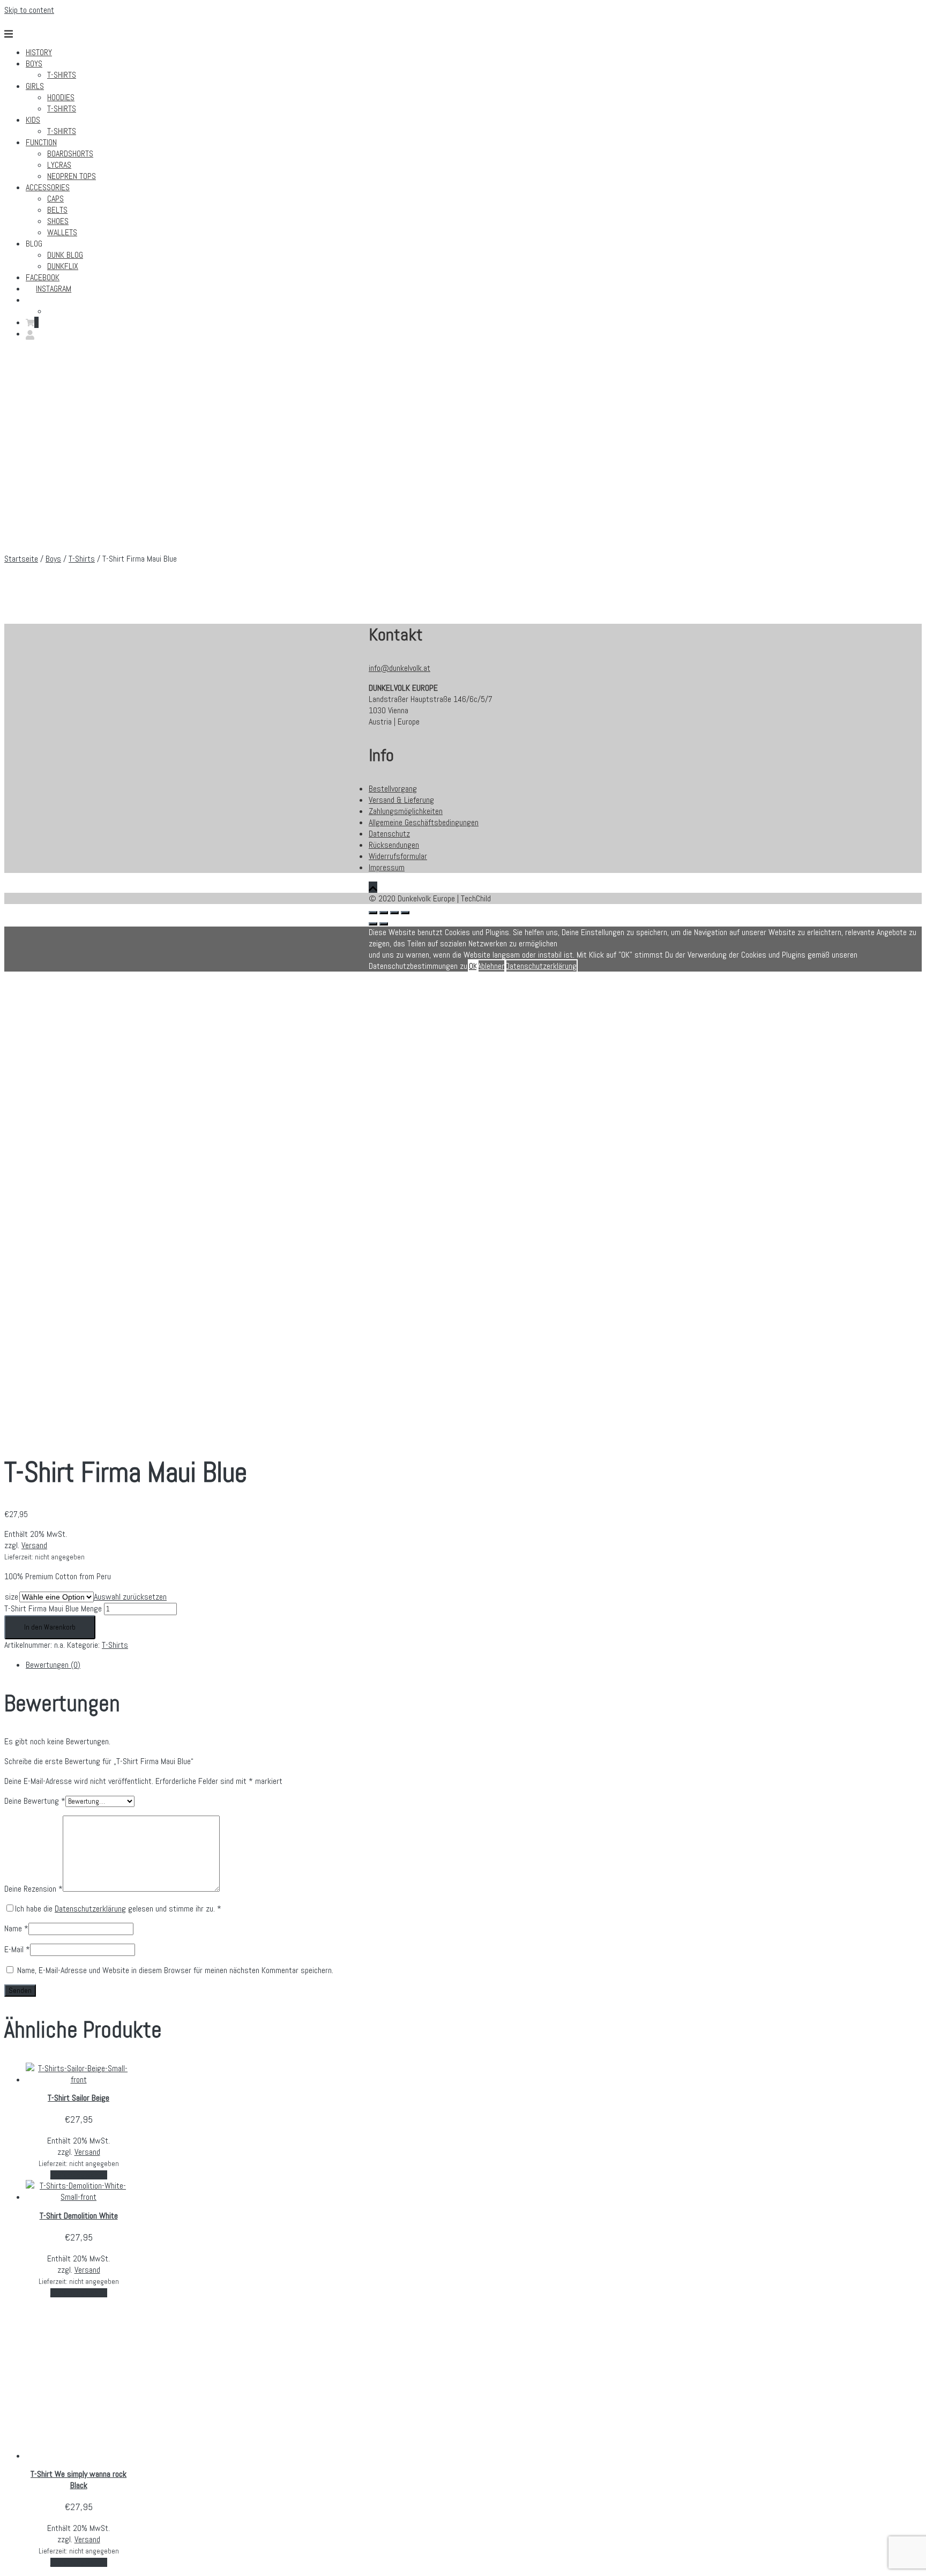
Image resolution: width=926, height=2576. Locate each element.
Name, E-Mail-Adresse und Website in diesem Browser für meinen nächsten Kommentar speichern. (175, 1970)
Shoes (58, 221)
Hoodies (61, 97)
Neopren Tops (72, 176)
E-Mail (17, 1949)
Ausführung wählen (79, 2175)
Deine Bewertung (35, 1801)
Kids (33, 120)
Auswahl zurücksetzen (130, 1597)
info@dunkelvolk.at (399, 668)
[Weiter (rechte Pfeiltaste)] (384, 924)
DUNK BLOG (65, 255)
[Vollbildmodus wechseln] (394, 913)
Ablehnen (491, 966)
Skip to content (29, 10)
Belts (57, 210)
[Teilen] (384, 913)
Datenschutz (389, 834)
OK (473, 966)
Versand (34, 1545)
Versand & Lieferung (401, 800)
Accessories (48, 187)
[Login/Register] (30, 334)
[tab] (197, 1665)
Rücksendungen (394, 845)
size (12, 1597)
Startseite (21, 559)
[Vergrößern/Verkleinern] (405, 913)
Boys (34, 64)
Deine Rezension (33, 1889)
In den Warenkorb (50, 1627)
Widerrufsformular (398, 856)
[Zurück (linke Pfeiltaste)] (373, 924)
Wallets (62, 232)
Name (16, 1928)
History (39, 52)
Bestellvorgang (393, 789)
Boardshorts (70, 154)
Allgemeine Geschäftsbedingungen (424, 822)
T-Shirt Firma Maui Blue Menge (53, 1608)
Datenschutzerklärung (90, 1909)
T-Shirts (62, 75)
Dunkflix (63, 266)
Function (41, 142)
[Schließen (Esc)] (373, 913)
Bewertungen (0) (53, 1665)
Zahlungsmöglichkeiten (406, 811)
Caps (55, 199)
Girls (35, 86)
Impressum (387, 867)
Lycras (59, 165)
